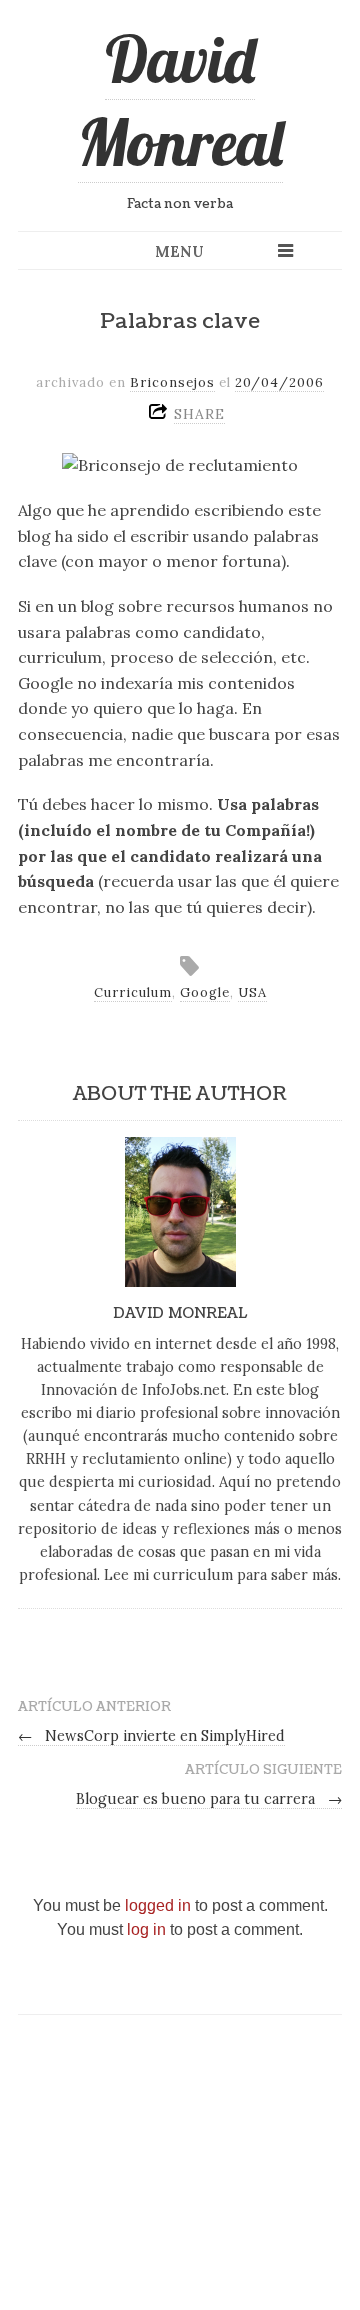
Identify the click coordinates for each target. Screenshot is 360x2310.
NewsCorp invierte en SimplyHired (151, 1736)
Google (205, 992)
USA (252, 992)
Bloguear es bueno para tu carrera (209, 1799)
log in (146, 1929)
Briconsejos (172, 382)
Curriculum (133, 992)
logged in (158, 1905)
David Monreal (180, 100)
